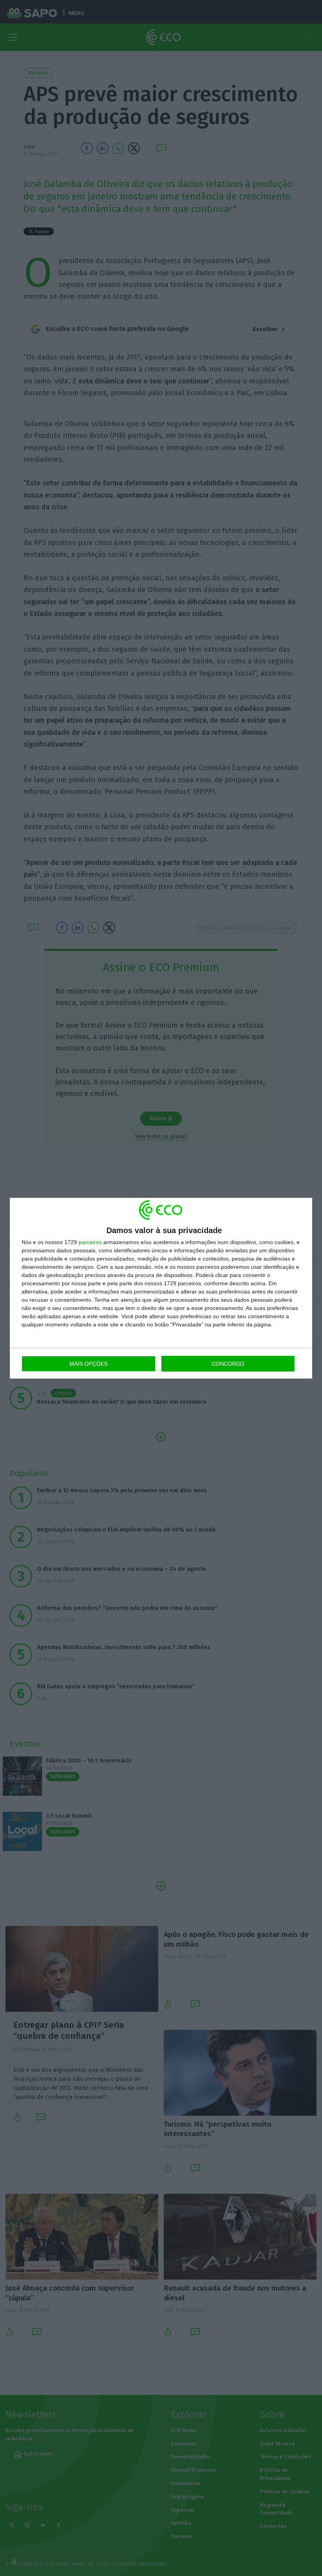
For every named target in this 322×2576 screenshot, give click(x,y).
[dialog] (161, 1288)
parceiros (90, 1242)
